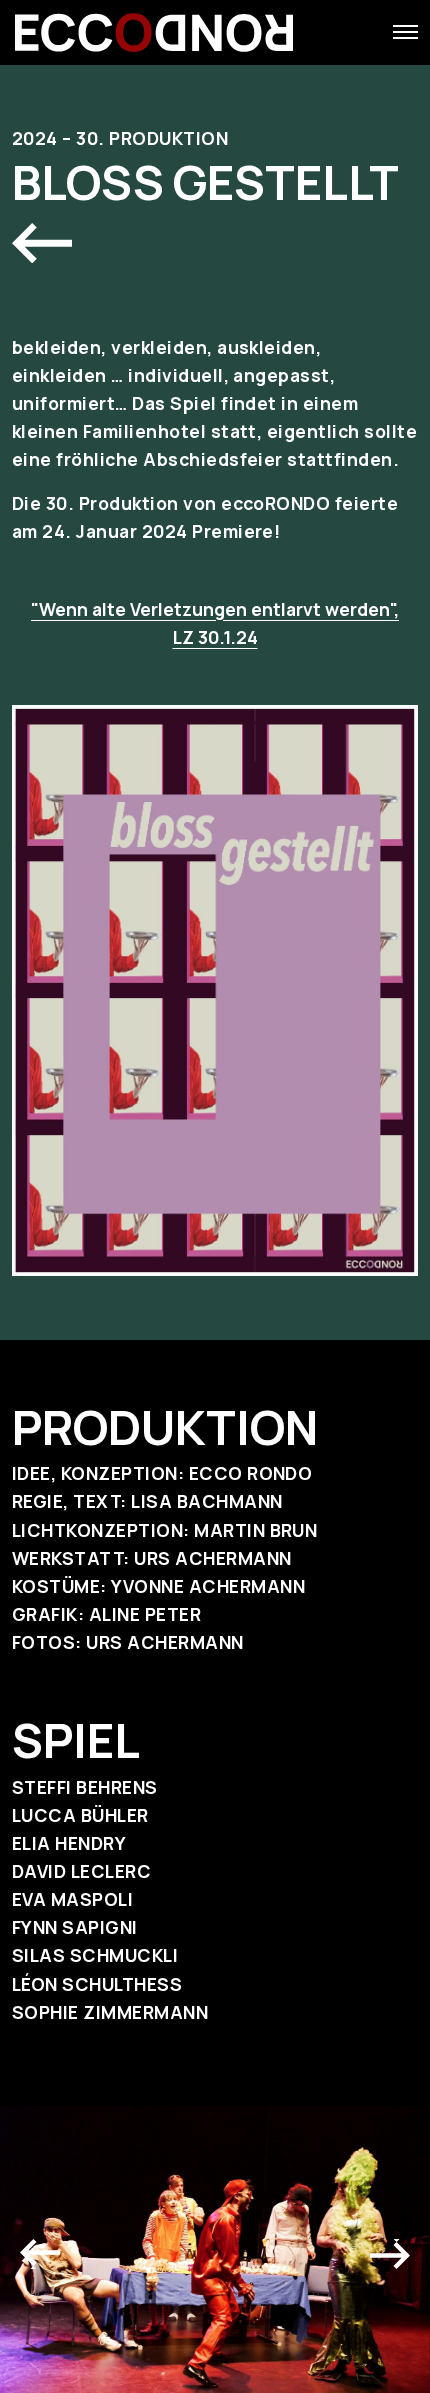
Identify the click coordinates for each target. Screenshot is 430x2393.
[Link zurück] (42, 243)
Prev (40, 2249)
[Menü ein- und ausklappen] (405, 32)
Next (390, 2249)
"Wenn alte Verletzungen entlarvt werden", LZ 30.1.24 (215, 623)
